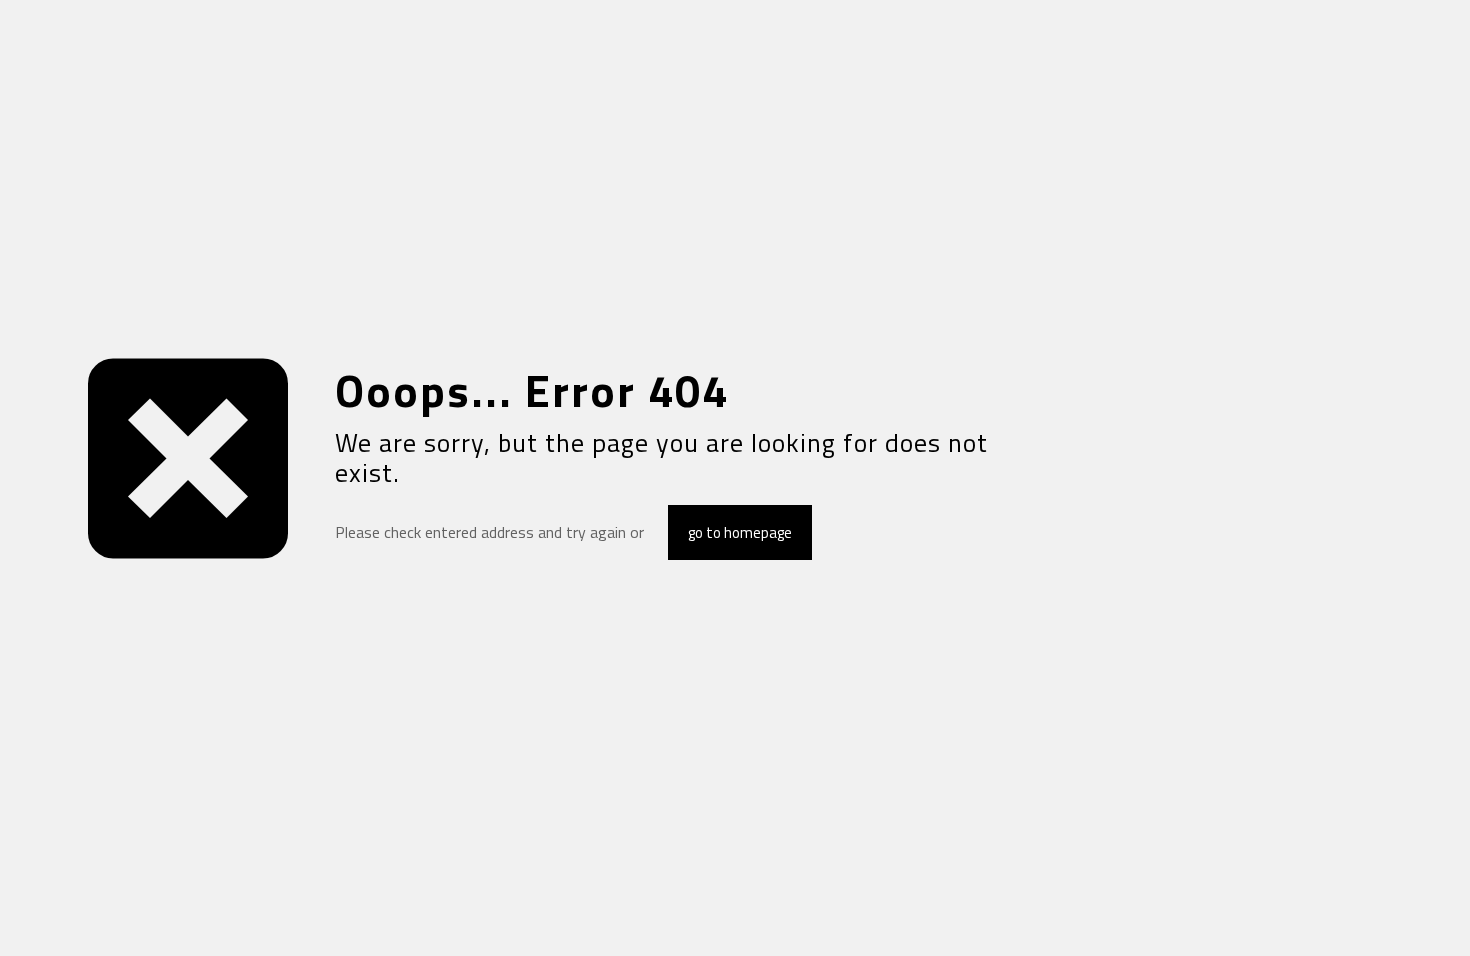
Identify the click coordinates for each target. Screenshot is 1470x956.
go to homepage (740, 532)
